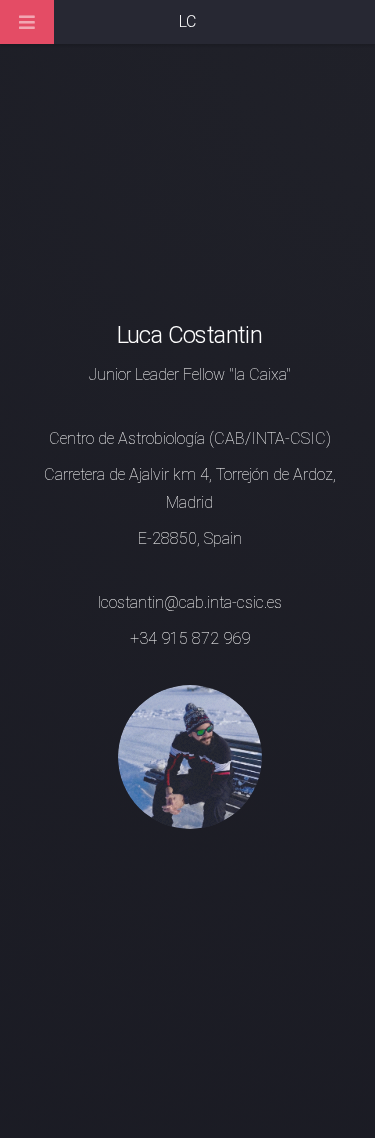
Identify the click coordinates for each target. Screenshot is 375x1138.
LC (187, 21)
